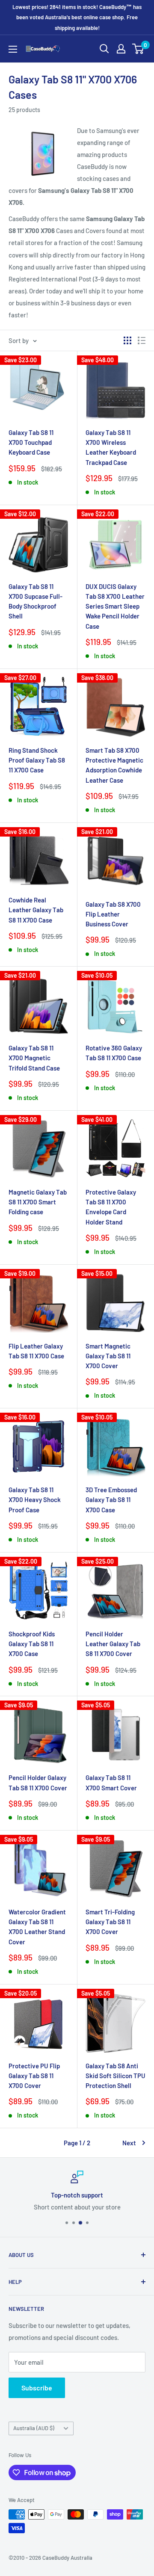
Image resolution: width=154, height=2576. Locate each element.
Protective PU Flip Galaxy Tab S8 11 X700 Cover (34, 2076)
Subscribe (37, 2388)
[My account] (121, 49)
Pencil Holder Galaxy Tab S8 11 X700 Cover (38, 1782)
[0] (138, 49)
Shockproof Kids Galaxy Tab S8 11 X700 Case (32, 1644)
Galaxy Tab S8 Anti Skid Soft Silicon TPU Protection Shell (115, 2076)
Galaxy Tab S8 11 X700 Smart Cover (111, 1782)
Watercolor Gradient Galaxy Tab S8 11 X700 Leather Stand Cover (37, 1927)
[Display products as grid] (127, 340)
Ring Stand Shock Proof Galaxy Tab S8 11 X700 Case (37, 760)
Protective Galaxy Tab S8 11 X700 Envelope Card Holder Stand (111, 1207)
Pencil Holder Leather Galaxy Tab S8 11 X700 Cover (113, 1644)
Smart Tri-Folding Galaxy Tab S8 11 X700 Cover (110, 1922)
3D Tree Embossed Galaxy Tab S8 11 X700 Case (111, 1500)
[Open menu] (13, 49)
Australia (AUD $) (34, 2428)
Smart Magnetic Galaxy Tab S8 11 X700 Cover (108, 1356)
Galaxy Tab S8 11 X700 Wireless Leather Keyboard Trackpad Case (111, 447)
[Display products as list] (142, 340)
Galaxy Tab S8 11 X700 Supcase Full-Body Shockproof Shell (36, 601)
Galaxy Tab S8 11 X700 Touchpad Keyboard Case (31, 442)
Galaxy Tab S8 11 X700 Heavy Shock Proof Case (35, 1500)
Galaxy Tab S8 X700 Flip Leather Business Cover (113, 914)
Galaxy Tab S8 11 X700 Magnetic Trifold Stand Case (34, 1058)
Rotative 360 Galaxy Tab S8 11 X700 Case (114, 1053)
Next (129, 2143)
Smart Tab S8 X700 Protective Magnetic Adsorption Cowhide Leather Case (114, 765)
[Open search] (104, 49)
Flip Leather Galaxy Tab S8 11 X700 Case (36, 1351)
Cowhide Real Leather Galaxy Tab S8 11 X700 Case (36, 910)
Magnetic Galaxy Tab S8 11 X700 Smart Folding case (38, 1202)
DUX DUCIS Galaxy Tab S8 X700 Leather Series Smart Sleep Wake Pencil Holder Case (115, 606)
